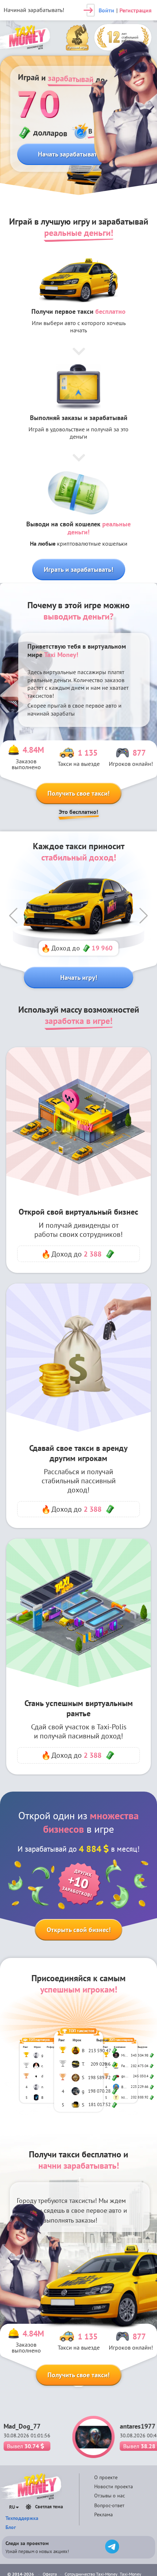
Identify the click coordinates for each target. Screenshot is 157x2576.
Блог (11, 2527)
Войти (106, 10)
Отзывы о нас (110, 2496)
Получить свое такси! (78, 793)
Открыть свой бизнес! (79, 1930)
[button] (14, 916)
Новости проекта (114, 2486)
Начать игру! (79, 978)
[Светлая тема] (28, 2507)
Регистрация (135, 10)
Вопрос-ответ (109, 2505)
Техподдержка (22, 2518)
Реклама (104, 2514)
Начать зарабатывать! (70, 154)
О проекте (106, 2477)
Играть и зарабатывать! (78, 569)
